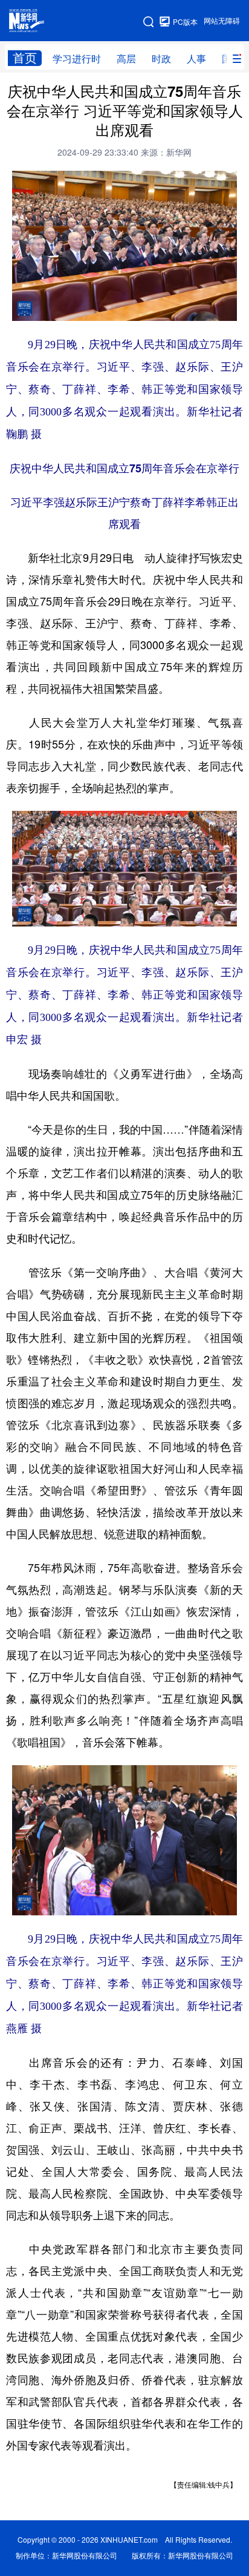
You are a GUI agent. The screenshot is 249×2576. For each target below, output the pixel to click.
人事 (196, 59)
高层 (126, 59)
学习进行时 (77, 59)
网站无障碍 (222, 21)
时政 (161, 59)
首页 (25, 58)
